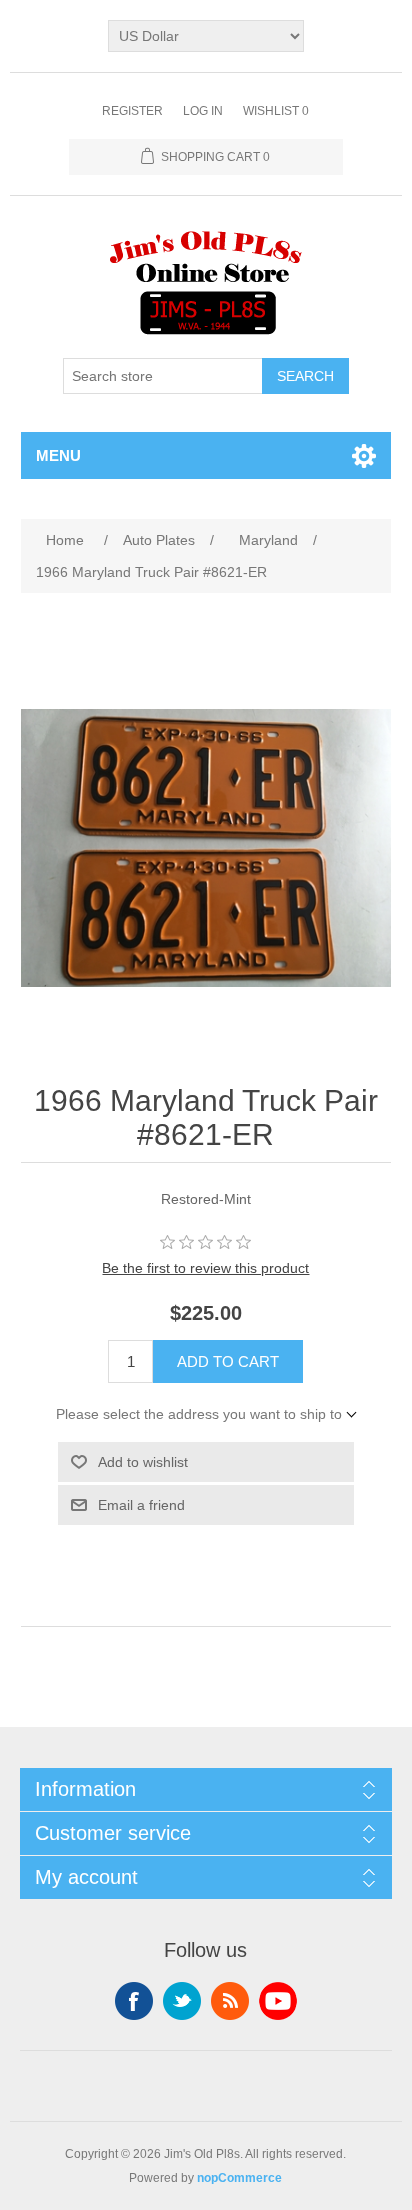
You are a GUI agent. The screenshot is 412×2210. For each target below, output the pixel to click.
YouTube (278, 2001)
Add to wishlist (143, 1462)
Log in (203, 111)
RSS (230, 2001)
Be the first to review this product (205, 1268)
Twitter (182, 2001)
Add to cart (228, 1361)
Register (132, 111)
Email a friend (141, 1505)
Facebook (134, 2001)
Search (305, 376)
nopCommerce (239, 2178)
